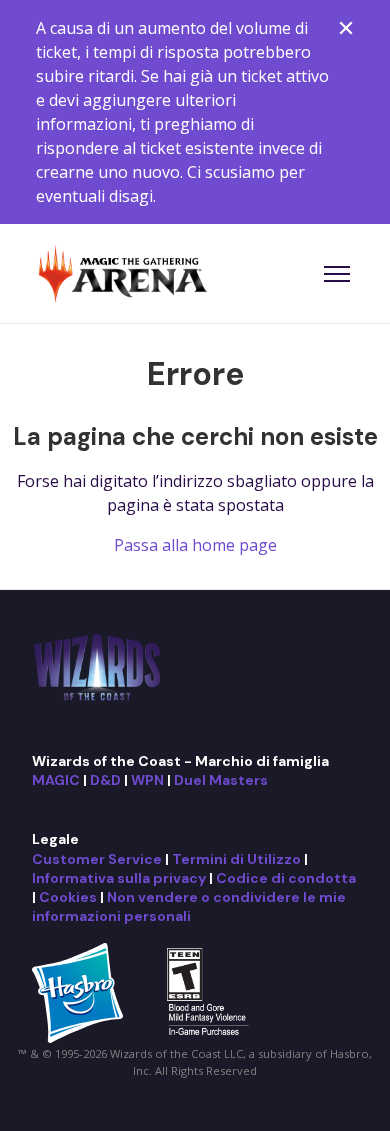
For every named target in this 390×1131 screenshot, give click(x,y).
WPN (147, 780)
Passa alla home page (195, 545)
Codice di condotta (286, 878)
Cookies (68, 897)
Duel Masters (221, 780)
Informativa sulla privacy (119, 878)
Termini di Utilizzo (236, 859)
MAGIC (56, 780)
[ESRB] (210, 991)
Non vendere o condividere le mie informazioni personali (189, 906)
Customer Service (97, 859)
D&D (105, 780)
